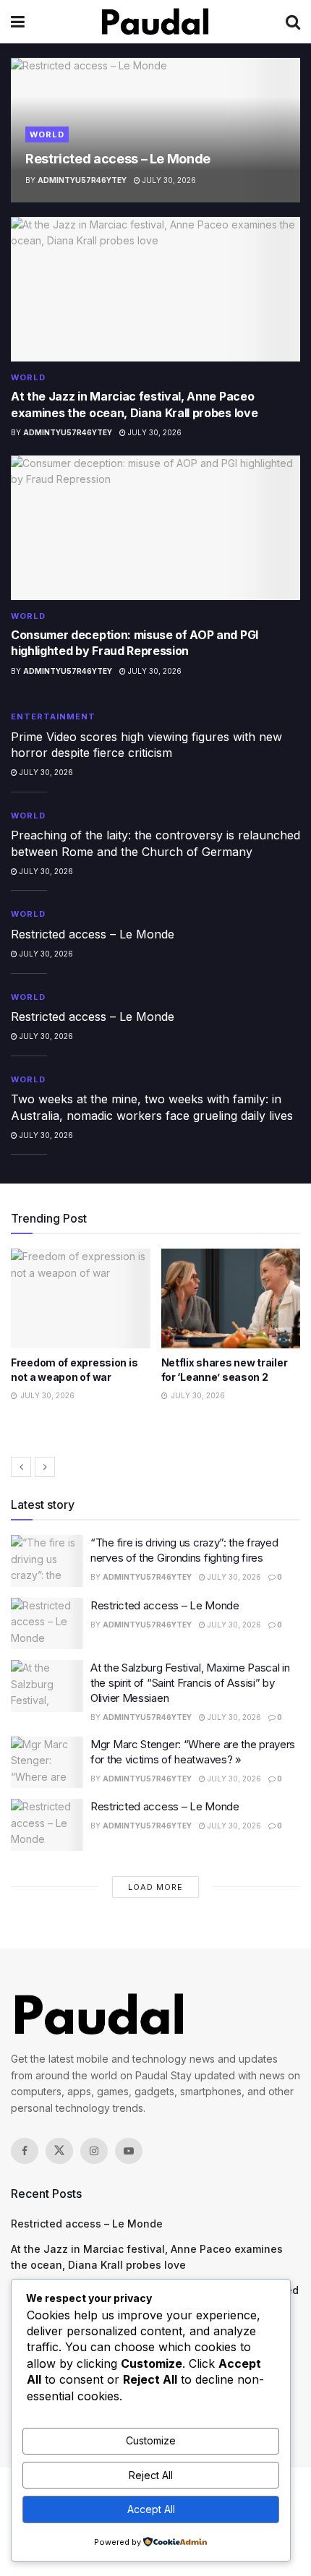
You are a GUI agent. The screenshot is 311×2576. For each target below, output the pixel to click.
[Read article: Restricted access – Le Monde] (47, 1624)
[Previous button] (21, 1467)
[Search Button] (293, 22)
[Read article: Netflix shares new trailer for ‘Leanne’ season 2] (85, 1298)
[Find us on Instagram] (94, 2151)
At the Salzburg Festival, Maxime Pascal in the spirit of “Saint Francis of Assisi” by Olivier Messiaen (190, 1683)
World (47, 134)
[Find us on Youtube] (129, 2151)
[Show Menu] (18, 22)
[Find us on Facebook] (25, 2151)
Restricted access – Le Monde (118, 159)
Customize (151, 2440)
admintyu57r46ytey (82, 180)
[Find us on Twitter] (59, 2151)
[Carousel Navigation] (155, 1467)
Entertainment (53, 716)
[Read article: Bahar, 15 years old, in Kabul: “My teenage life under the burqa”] (235, 1298)
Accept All (151, 2509)
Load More (155, 1887)
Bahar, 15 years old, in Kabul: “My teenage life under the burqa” (223, 1377)
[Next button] (45, 1467)
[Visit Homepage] (155, 22)
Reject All (151, 2475)
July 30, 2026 (168, 180)
